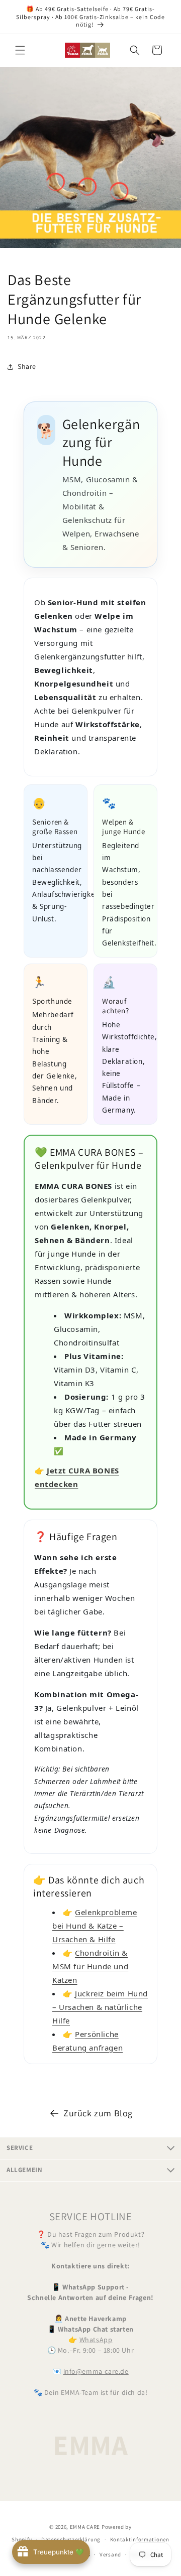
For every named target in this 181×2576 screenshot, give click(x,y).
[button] (20, 50)
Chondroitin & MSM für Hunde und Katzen (90, 1966)
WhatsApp (96, 2340)
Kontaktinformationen (140, 2539)
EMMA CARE (85, 2527)
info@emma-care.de (96, 2371)
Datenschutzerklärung (71, 2539)
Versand (110, 2554)
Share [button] (27, 366)
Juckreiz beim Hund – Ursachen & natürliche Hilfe (100, 2007)
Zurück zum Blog (98, 2113)
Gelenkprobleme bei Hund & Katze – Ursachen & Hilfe (95, 1926)
